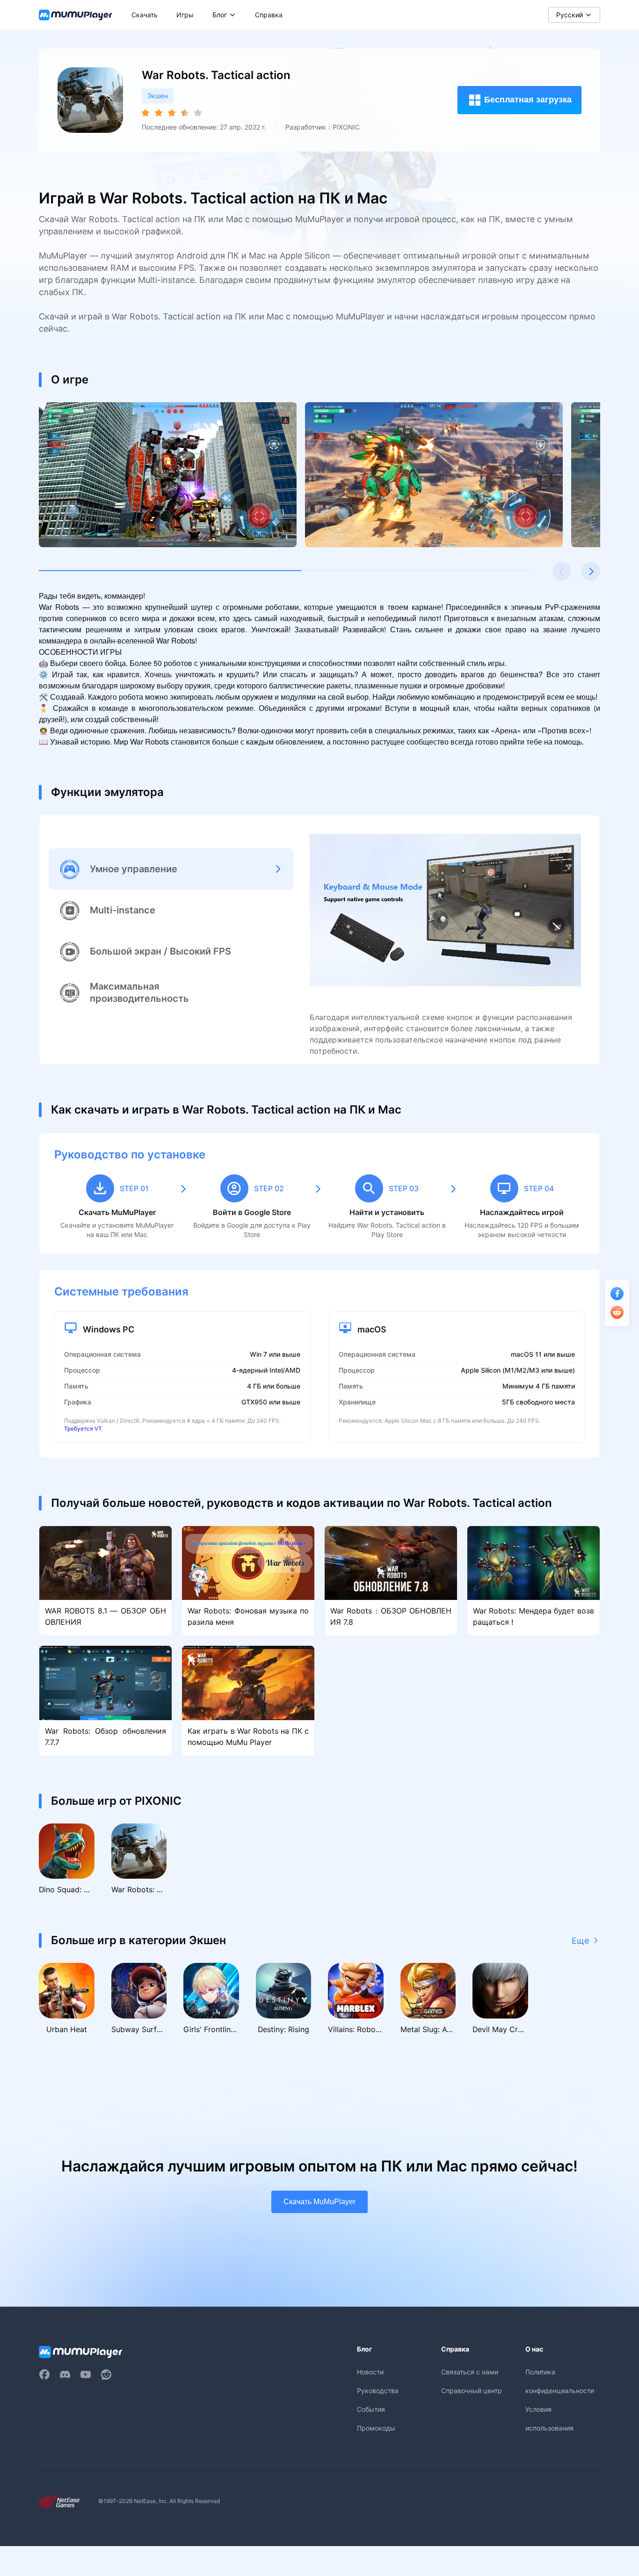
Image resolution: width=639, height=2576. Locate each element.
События (371, 2409)
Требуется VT (83, 1429)
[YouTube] (86, 2374)
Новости (370, 2372)
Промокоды (376, 2428)
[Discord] (65, 2374)
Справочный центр (472, 2391)
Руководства (378, 2391)
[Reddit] (106, 2374)
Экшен (158, 96)
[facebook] (44, 2374)
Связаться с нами (470, 2372)
